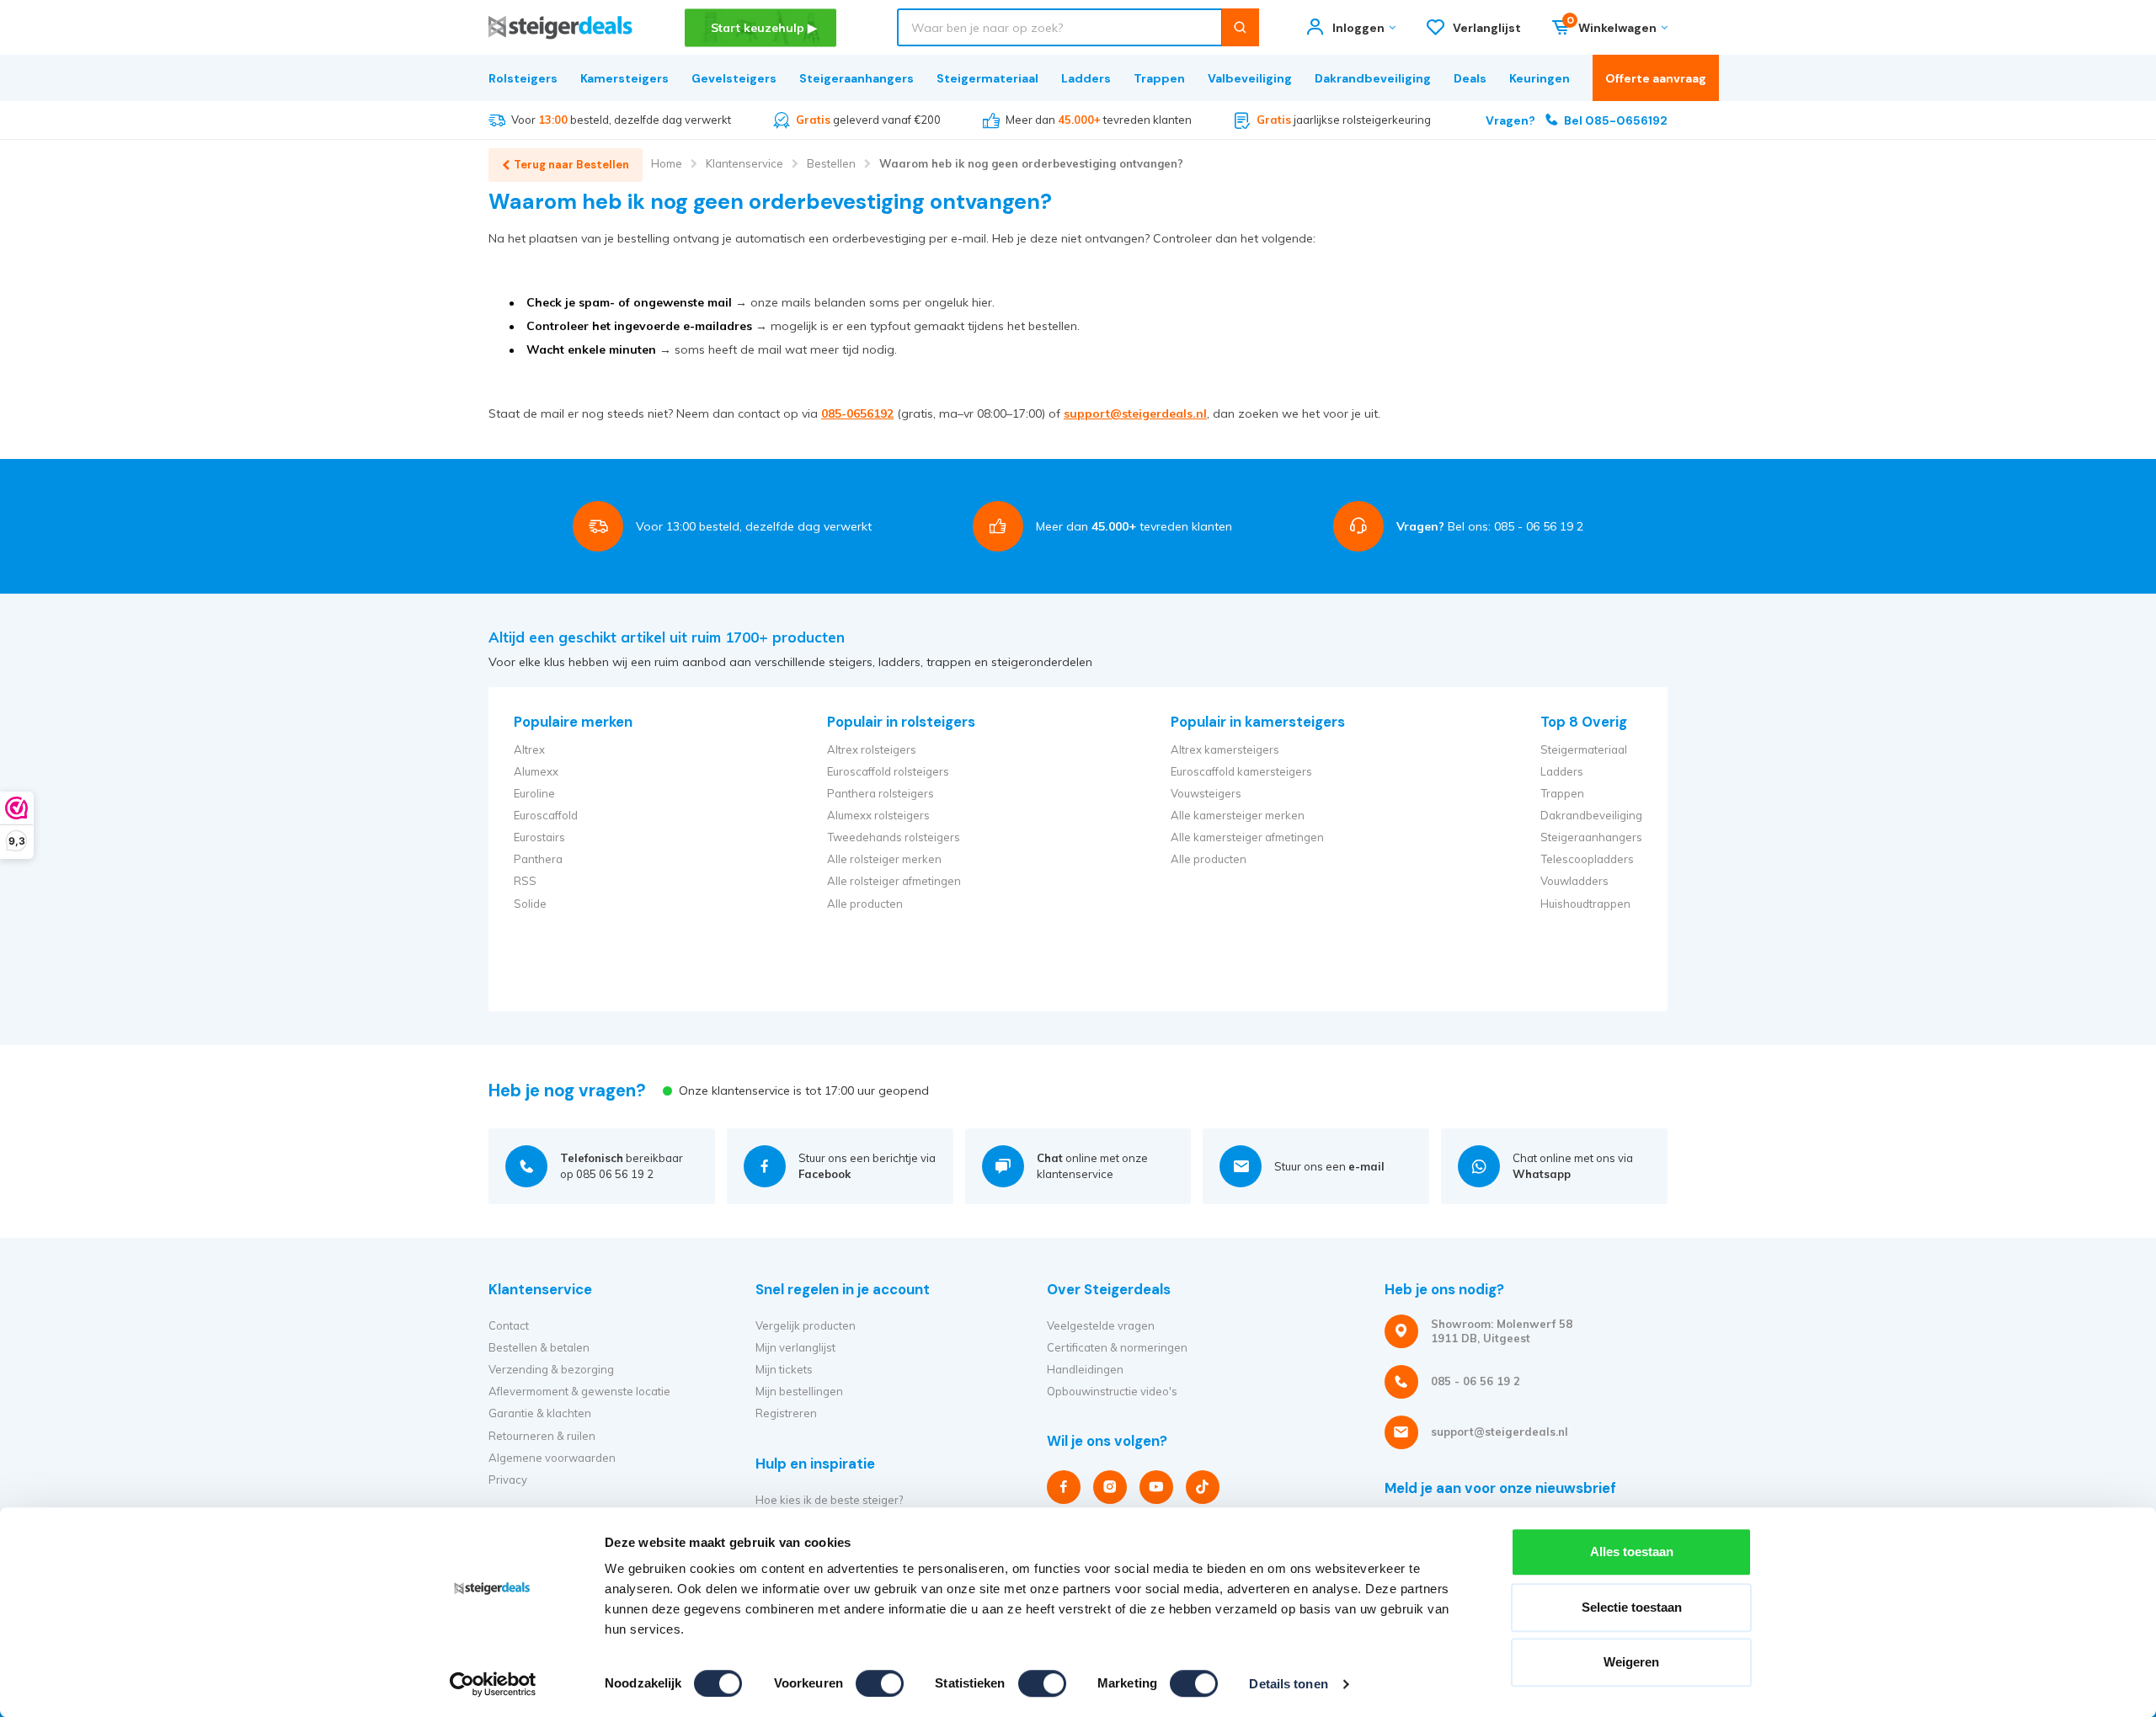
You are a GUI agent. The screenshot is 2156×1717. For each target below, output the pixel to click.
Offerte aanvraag (1656, 78)
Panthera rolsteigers (881, 793)
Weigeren (1631, 1662)
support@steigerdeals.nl (1135, 413)
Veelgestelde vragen (1101, 1325)
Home (667, 163)
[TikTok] (1203, 1487)
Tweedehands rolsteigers (894, 837)
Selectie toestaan (1632, 1607)
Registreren (786, 1413)
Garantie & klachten (540, 1413)
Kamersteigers (624, 78)
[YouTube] (1156, 1487)
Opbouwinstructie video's (1112, 1391)
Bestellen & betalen (539, 1347)
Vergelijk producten (806, 1325)
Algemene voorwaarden (552, 1458)
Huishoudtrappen (1585, 904)
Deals (1470, 78)
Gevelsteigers (734, 78)
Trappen (1159, 78)
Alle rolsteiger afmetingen (894, 881)
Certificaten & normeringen (1117, 1347)
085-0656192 (857, 413)
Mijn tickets (784, 1369)
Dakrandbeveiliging (1373, 78)
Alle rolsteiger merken (884, 859)
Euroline (534, 793)
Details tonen (1288, 1684)
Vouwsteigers (1206, 793)
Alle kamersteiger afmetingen (1247, 837)
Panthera (538, 859)
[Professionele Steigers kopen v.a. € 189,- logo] (560, 27)
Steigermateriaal (987, 78)
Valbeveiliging (1250, 78)
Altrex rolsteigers (872, 749)
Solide (530, 904)
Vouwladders (1574, 881)
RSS (525, 881)
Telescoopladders (1587, 859)
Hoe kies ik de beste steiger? (829, 1500)
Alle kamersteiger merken (1238, 815)
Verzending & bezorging (551, 1369)
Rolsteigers (523, 78)
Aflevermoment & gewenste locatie (579, 1391)
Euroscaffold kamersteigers (1241, 771)
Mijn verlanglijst (795, 1347)
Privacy (508, 1480)
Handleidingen (1085, 1369)
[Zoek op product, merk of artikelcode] (1240, 27)
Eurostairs (539, 837)
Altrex (529, 749)
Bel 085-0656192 (1577, 120)
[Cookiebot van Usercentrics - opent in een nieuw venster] (493, 1684)
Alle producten (865, 904)
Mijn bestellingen (799, 1391)
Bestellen (831, 163)
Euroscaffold (546, 815)
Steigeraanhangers (857, 78)
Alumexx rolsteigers (878, 815)
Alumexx (536, 771)
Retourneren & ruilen (542, 1436)
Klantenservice (744, 163)
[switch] (880, 1683)
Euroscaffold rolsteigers (888, 771)
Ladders (1086, 78)
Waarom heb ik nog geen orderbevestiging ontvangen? (1031, 163)
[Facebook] (1064, 1487)
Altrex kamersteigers (1225, 749)
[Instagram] (1110, 1487)
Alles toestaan (1632, 1552)
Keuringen (1540, 78)
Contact (509, 1325)
